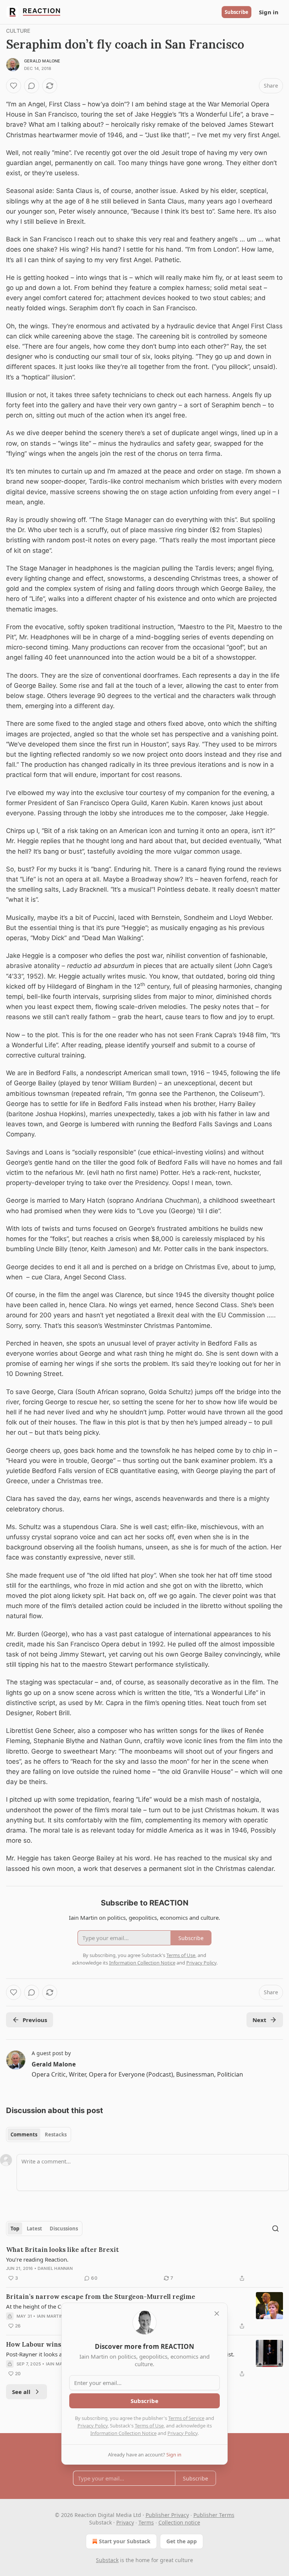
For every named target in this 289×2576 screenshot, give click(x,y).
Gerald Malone (42, 61)
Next (259, 2020)
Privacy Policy (93, 2426)
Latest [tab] (34, 2229)
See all (21, 2392)
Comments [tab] (24, 2135)
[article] (144, 2264)
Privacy (125, 2522)
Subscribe (237, 12)
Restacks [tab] (56, 2135)
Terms (146, 2522)
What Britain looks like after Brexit (62, 2250)
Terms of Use (149, 2426)
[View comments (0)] (32, 86)
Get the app (182, 2541)
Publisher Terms (214, 2515)
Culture (18, 31)
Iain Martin (50, 2316)
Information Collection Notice (123, 2433)
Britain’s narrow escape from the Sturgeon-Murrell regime (101, 2297)
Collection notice (179, 2522)
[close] (217, 2314)
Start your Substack (125, 2541)
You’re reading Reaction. (37, 2259)
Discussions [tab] (64, 2229)
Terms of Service (186, 2418)
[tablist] (39, 2135)
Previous (35, 2020)
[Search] (275, 2229)
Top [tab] (15, 2229)
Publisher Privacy (167, 2515)
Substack (107, 2560)
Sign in (269, 12)
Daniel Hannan (55, 2268)
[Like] (14, 86)
